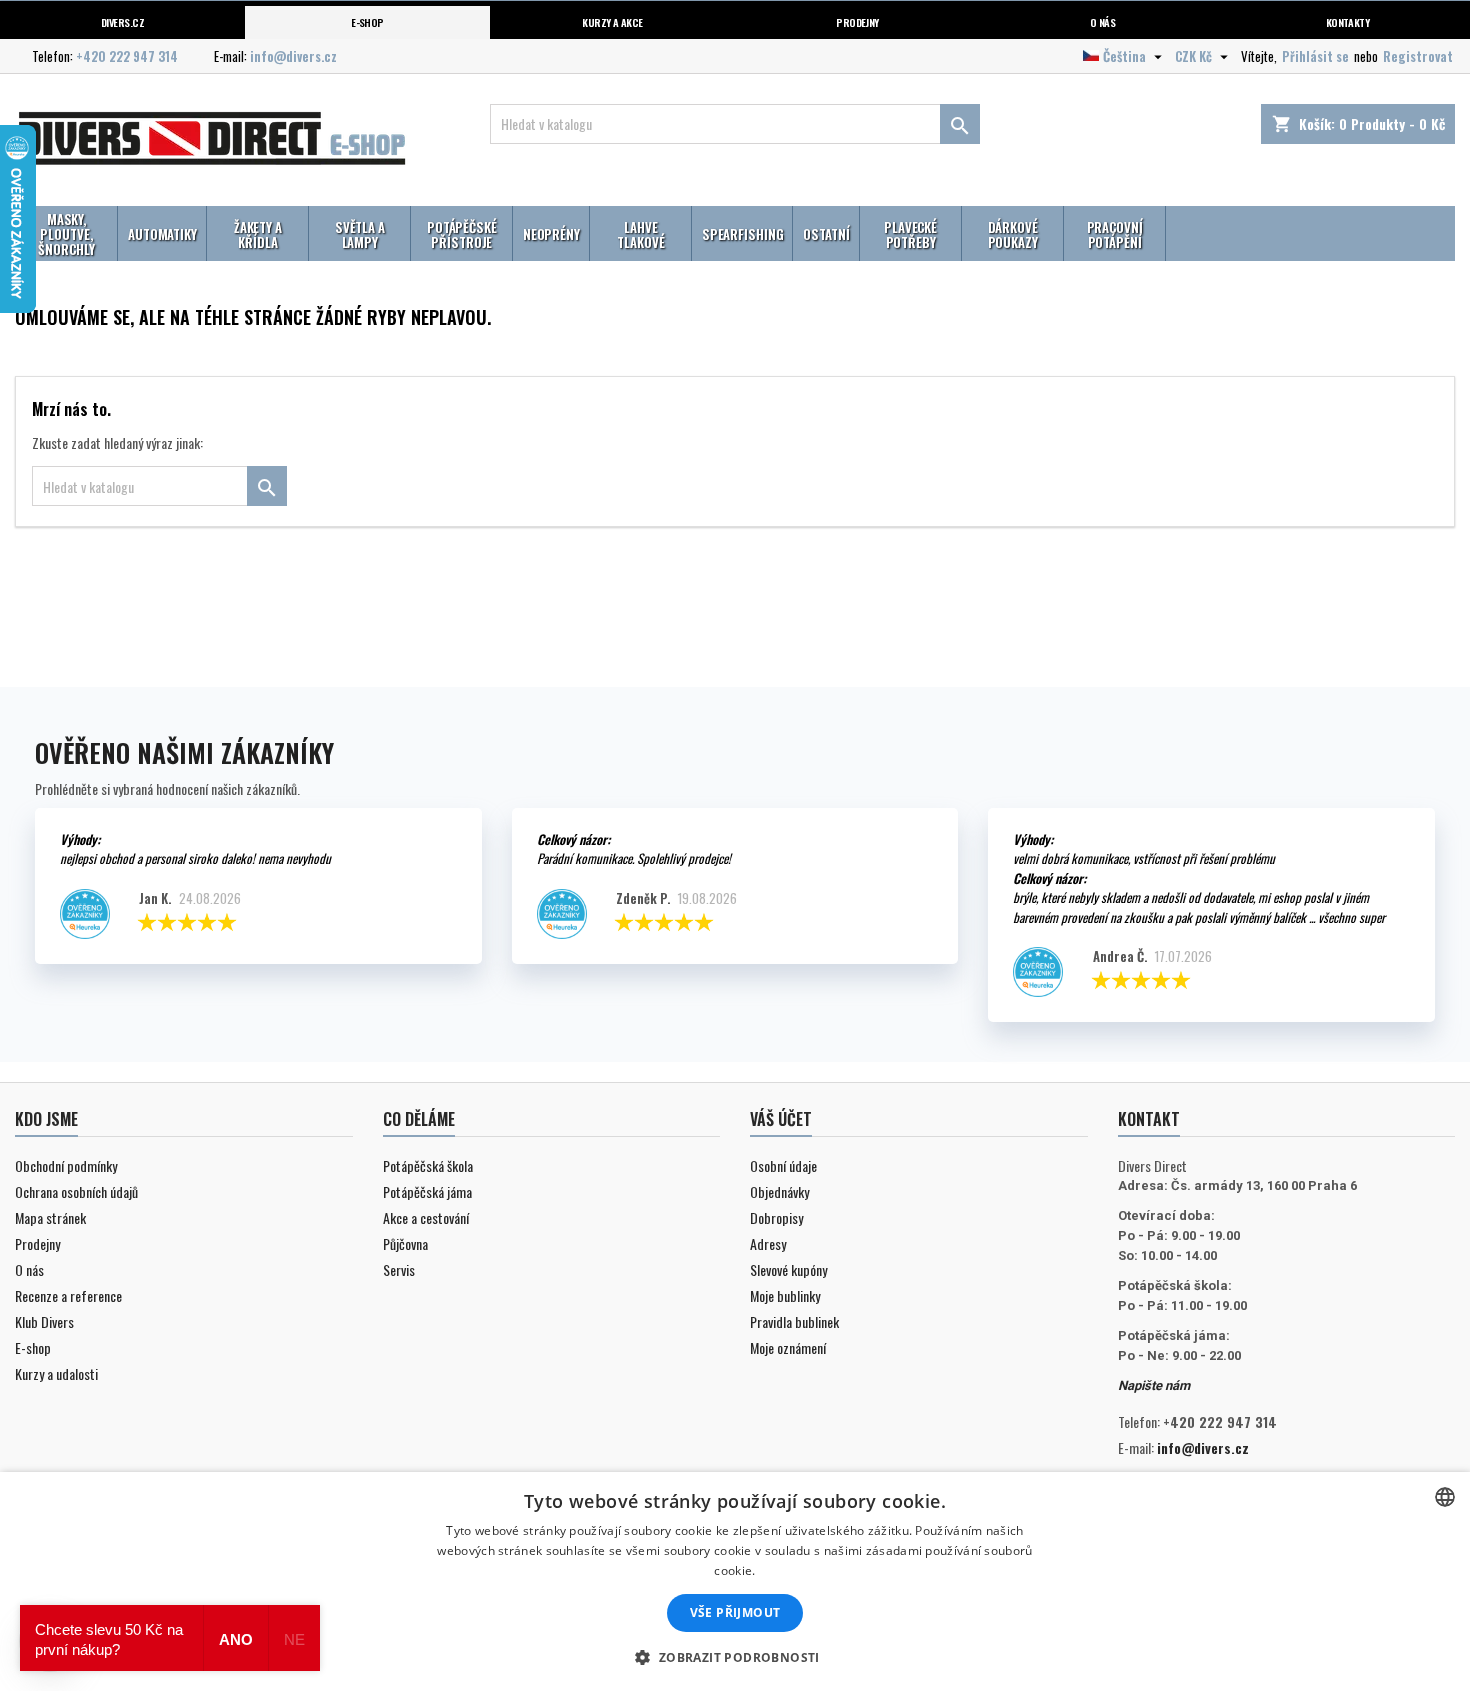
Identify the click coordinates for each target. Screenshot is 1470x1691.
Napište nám (1154, 1385)
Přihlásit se (1315, 56)
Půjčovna (405, 1243)
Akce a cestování (426, 1217)
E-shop (367, 22)
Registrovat (1418, 56)
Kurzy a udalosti (56, 1373)
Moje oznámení (788, 1347)
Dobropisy (776, 1217)
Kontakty (1348, 22)
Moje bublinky (785, 1295)
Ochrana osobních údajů (76, 1191)
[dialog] (735, 1581)
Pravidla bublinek (794, 1321)
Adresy (768, 1243)
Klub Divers (44, 1321)
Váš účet (781, 1119)
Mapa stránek (50, 1217)
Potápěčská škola (428, 1165)
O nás (1102, 22)
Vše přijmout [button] (735, 1612)
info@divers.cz (293, 56)
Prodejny (857, 22)
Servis (399, 1269)
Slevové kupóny (788, 1269)
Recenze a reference (68, 1295)
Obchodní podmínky (66, 1165)
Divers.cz (122, 22)
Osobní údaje (783, 1165)
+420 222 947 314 (127, 56)
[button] (734, 1657)
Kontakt (1149, 1119)
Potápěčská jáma (427, 1191)
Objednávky (779, 1191)
